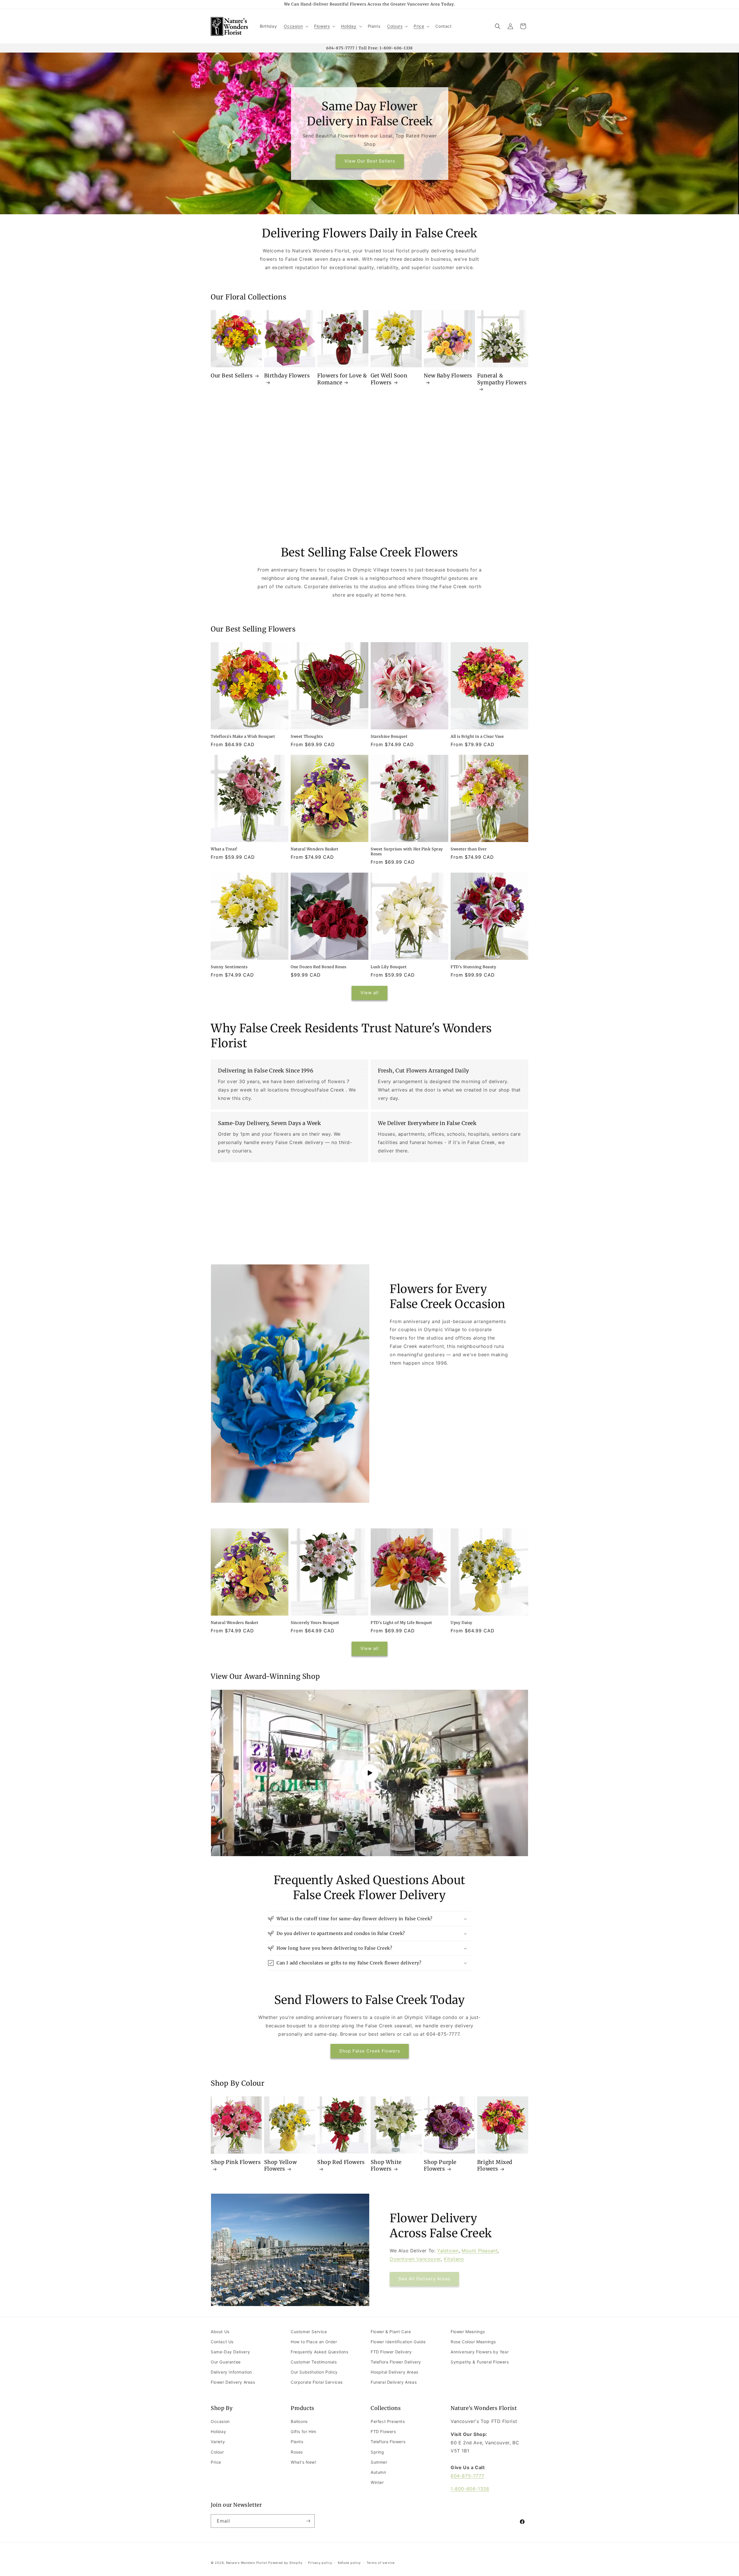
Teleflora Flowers (388, 2442)
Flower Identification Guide (398, 2342)
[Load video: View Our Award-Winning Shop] (369, 1773)
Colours (395, 26)
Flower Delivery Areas (233, 2382)
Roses (297, 2452)
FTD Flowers (383, 2431)
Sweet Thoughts (307, 737)
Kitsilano (454, 2259)
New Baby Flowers (448, 376)
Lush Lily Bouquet (389, 967)
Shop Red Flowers (341, 2162)
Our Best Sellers (232, 376)
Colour (217, 2452)
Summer (379, 2462)
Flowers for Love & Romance (342, 379)
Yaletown (448, 2251)
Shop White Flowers (386, 2165)
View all (370, 993)
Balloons (299, 2421)
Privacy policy (320, 2563)
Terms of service (381, 2563)
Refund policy (349, 2563)
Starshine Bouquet (389, 737)
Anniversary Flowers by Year (480, 2352)
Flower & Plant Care (391, 2332)
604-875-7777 (467, 2476)
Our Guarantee (226, 2362)
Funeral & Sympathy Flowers (502, 379)
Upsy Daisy (462, 1623)
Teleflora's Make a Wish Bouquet (243, 737)
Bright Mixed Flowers (495, 2165)
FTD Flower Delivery (391, 2352)
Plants (297, 2442)
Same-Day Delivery (230, 2352)
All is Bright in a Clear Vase (477, 737)
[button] (295, 26)
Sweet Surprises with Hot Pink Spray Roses (407, 852)
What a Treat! (224, 849)
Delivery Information (231, 2372)
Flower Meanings (468, 2332)
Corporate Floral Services (317, 2382)
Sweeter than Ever (469, 849)
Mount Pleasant (480, 2251)
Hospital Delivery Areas (394, 2372)
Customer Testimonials (314, 2362)
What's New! (304, 2462)
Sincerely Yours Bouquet (315, 1623)
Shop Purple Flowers (440, 2165)
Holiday (349, 26)
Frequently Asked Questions (320, 2352)
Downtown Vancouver (415, 2259)
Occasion (293, 26)
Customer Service (309, 2332)
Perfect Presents (388, 2421)
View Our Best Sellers (369, 161)
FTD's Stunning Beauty (474, 967)
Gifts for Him (304, 2431)
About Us (220, 2332)
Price (419, 26)
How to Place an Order (314, 2342)
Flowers (322, 26)
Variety (218, 2442)
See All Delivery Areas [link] (424, 2279)
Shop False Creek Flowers (370, 2051)
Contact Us (222, 2342)
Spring (377, 2452)
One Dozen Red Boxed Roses (319, 967)
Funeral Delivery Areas (394, 2382)
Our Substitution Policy (314, 2372)
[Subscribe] (308, 2521)
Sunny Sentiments (229, 967)
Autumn (378, 2472)
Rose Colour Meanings (473, 2342)
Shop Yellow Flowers (281, 2165)
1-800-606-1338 (470, 2489)
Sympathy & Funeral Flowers (480, 2362)
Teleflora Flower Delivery (396, 2362)
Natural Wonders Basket (314, 849)
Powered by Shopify (285, 2563)
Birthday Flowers (287, 376)
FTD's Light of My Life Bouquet (401, 1623)
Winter (377, 2482)
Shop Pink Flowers (236, 2162)
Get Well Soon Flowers (389, 379)
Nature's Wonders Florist (247, 2563)
